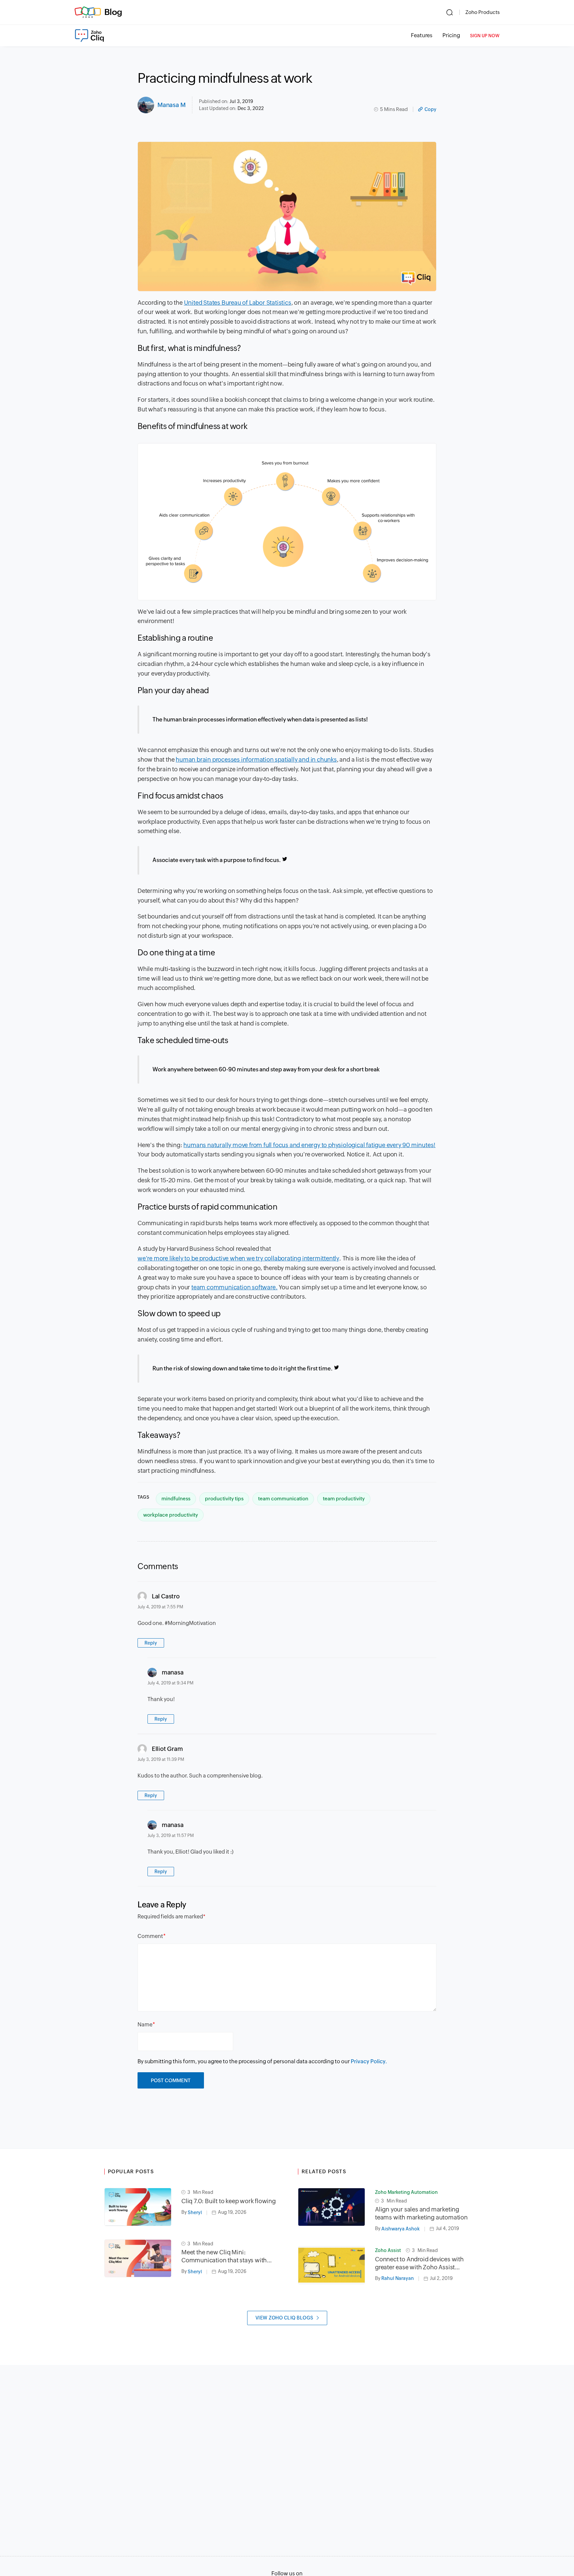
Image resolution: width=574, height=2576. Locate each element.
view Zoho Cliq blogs (285, 2318)
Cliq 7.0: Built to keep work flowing (229, 2201)
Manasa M (171, 105)
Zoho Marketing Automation (406, 2192)
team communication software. (234, 1287)
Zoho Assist (388, 2250)
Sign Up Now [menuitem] (485, 36)
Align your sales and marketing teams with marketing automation (421, 2213)
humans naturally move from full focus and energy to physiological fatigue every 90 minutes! (309, 1145)
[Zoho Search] (450, 12)
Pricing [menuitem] (451, 35)
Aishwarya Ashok (401, 2229)
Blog (113, 12)
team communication (283, 1499)
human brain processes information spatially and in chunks (256, 759)
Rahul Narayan (398, 2278)
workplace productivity (171, 1515)
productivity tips (224, 1499)
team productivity (344, 1499)
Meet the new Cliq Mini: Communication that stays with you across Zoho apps (224, 2256)
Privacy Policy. (369, 2061)
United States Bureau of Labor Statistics (238, 303)
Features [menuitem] (422, 35)
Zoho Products (482, 12)
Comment (150, 1936)
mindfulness (176, 1499)
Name (145, 2025)
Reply (151, 1643)
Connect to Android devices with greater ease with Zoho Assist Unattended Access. (419, 2263)
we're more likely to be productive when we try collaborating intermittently (238, 1258)
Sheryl (195, 2212)
